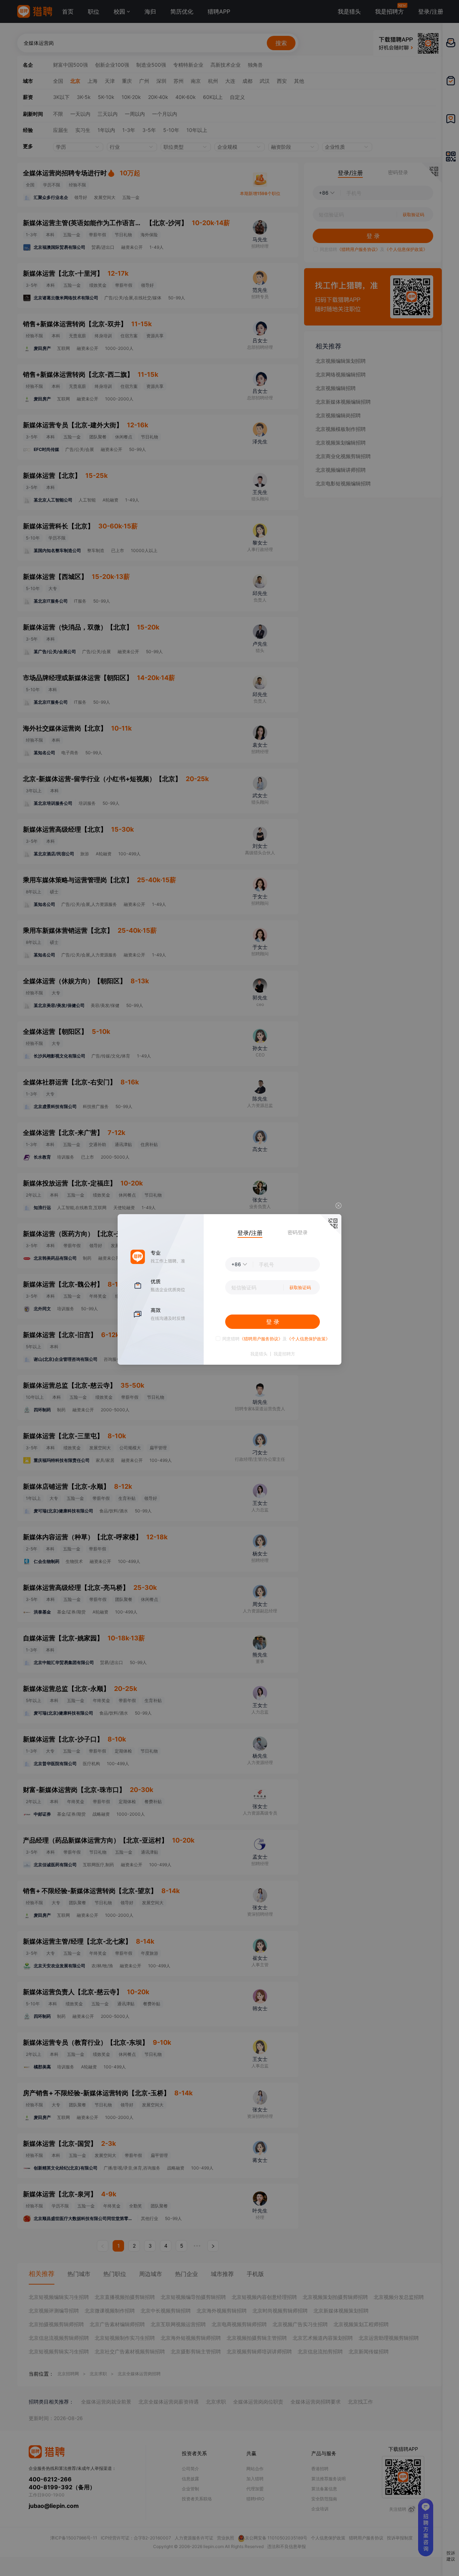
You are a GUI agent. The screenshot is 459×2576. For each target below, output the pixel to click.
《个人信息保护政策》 (308, 1339)
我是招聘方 (284, 1354)
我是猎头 (259, 1354)
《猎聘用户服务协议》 (261, 1339)
